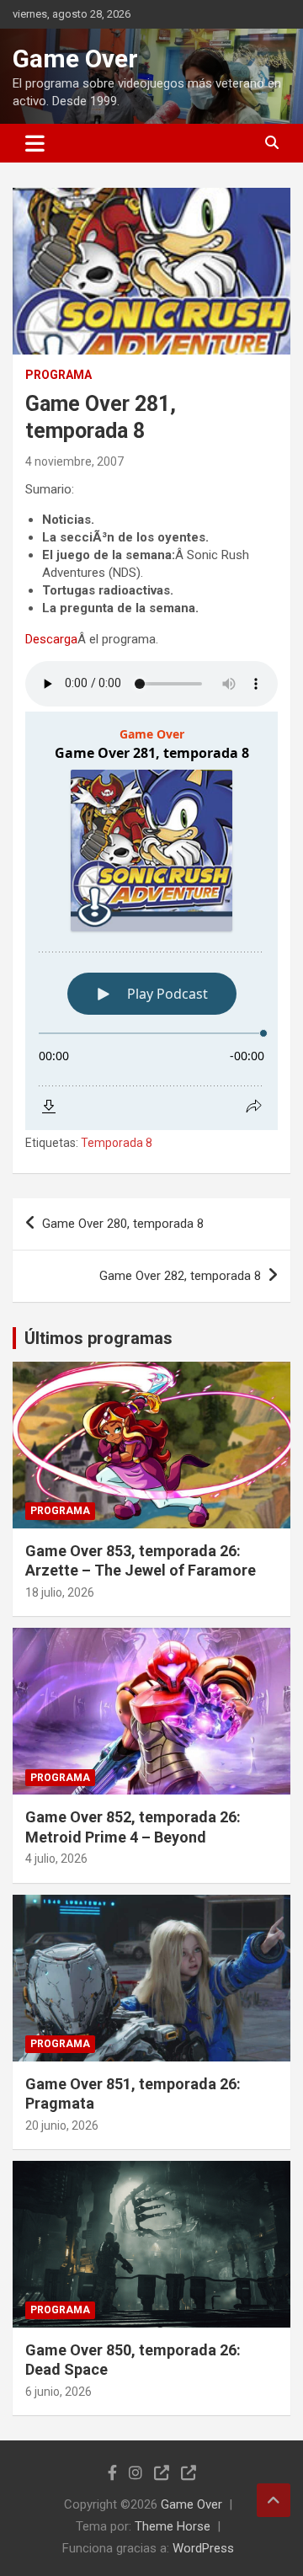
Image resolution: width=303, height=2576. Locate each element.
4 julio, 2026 (56, 1859)
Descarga (51, 639)
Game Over (75, 59)
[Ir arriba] (274, 2500)
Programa (58, 375)
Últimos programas (98, 1338)
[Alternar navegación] (35, 143)
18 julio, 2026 (60, 1592)
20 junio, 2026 (62, 2125)
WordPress (203, 2548)
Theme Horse (173, 2526)
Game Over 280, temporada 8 (123, 1224)
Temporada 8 (117, 1143)
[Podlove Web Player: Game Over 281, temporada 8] (151, 921)
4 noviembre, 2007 (74, 461)
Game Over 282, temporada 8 (180, 1276)
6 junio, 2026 (58, 2392)
